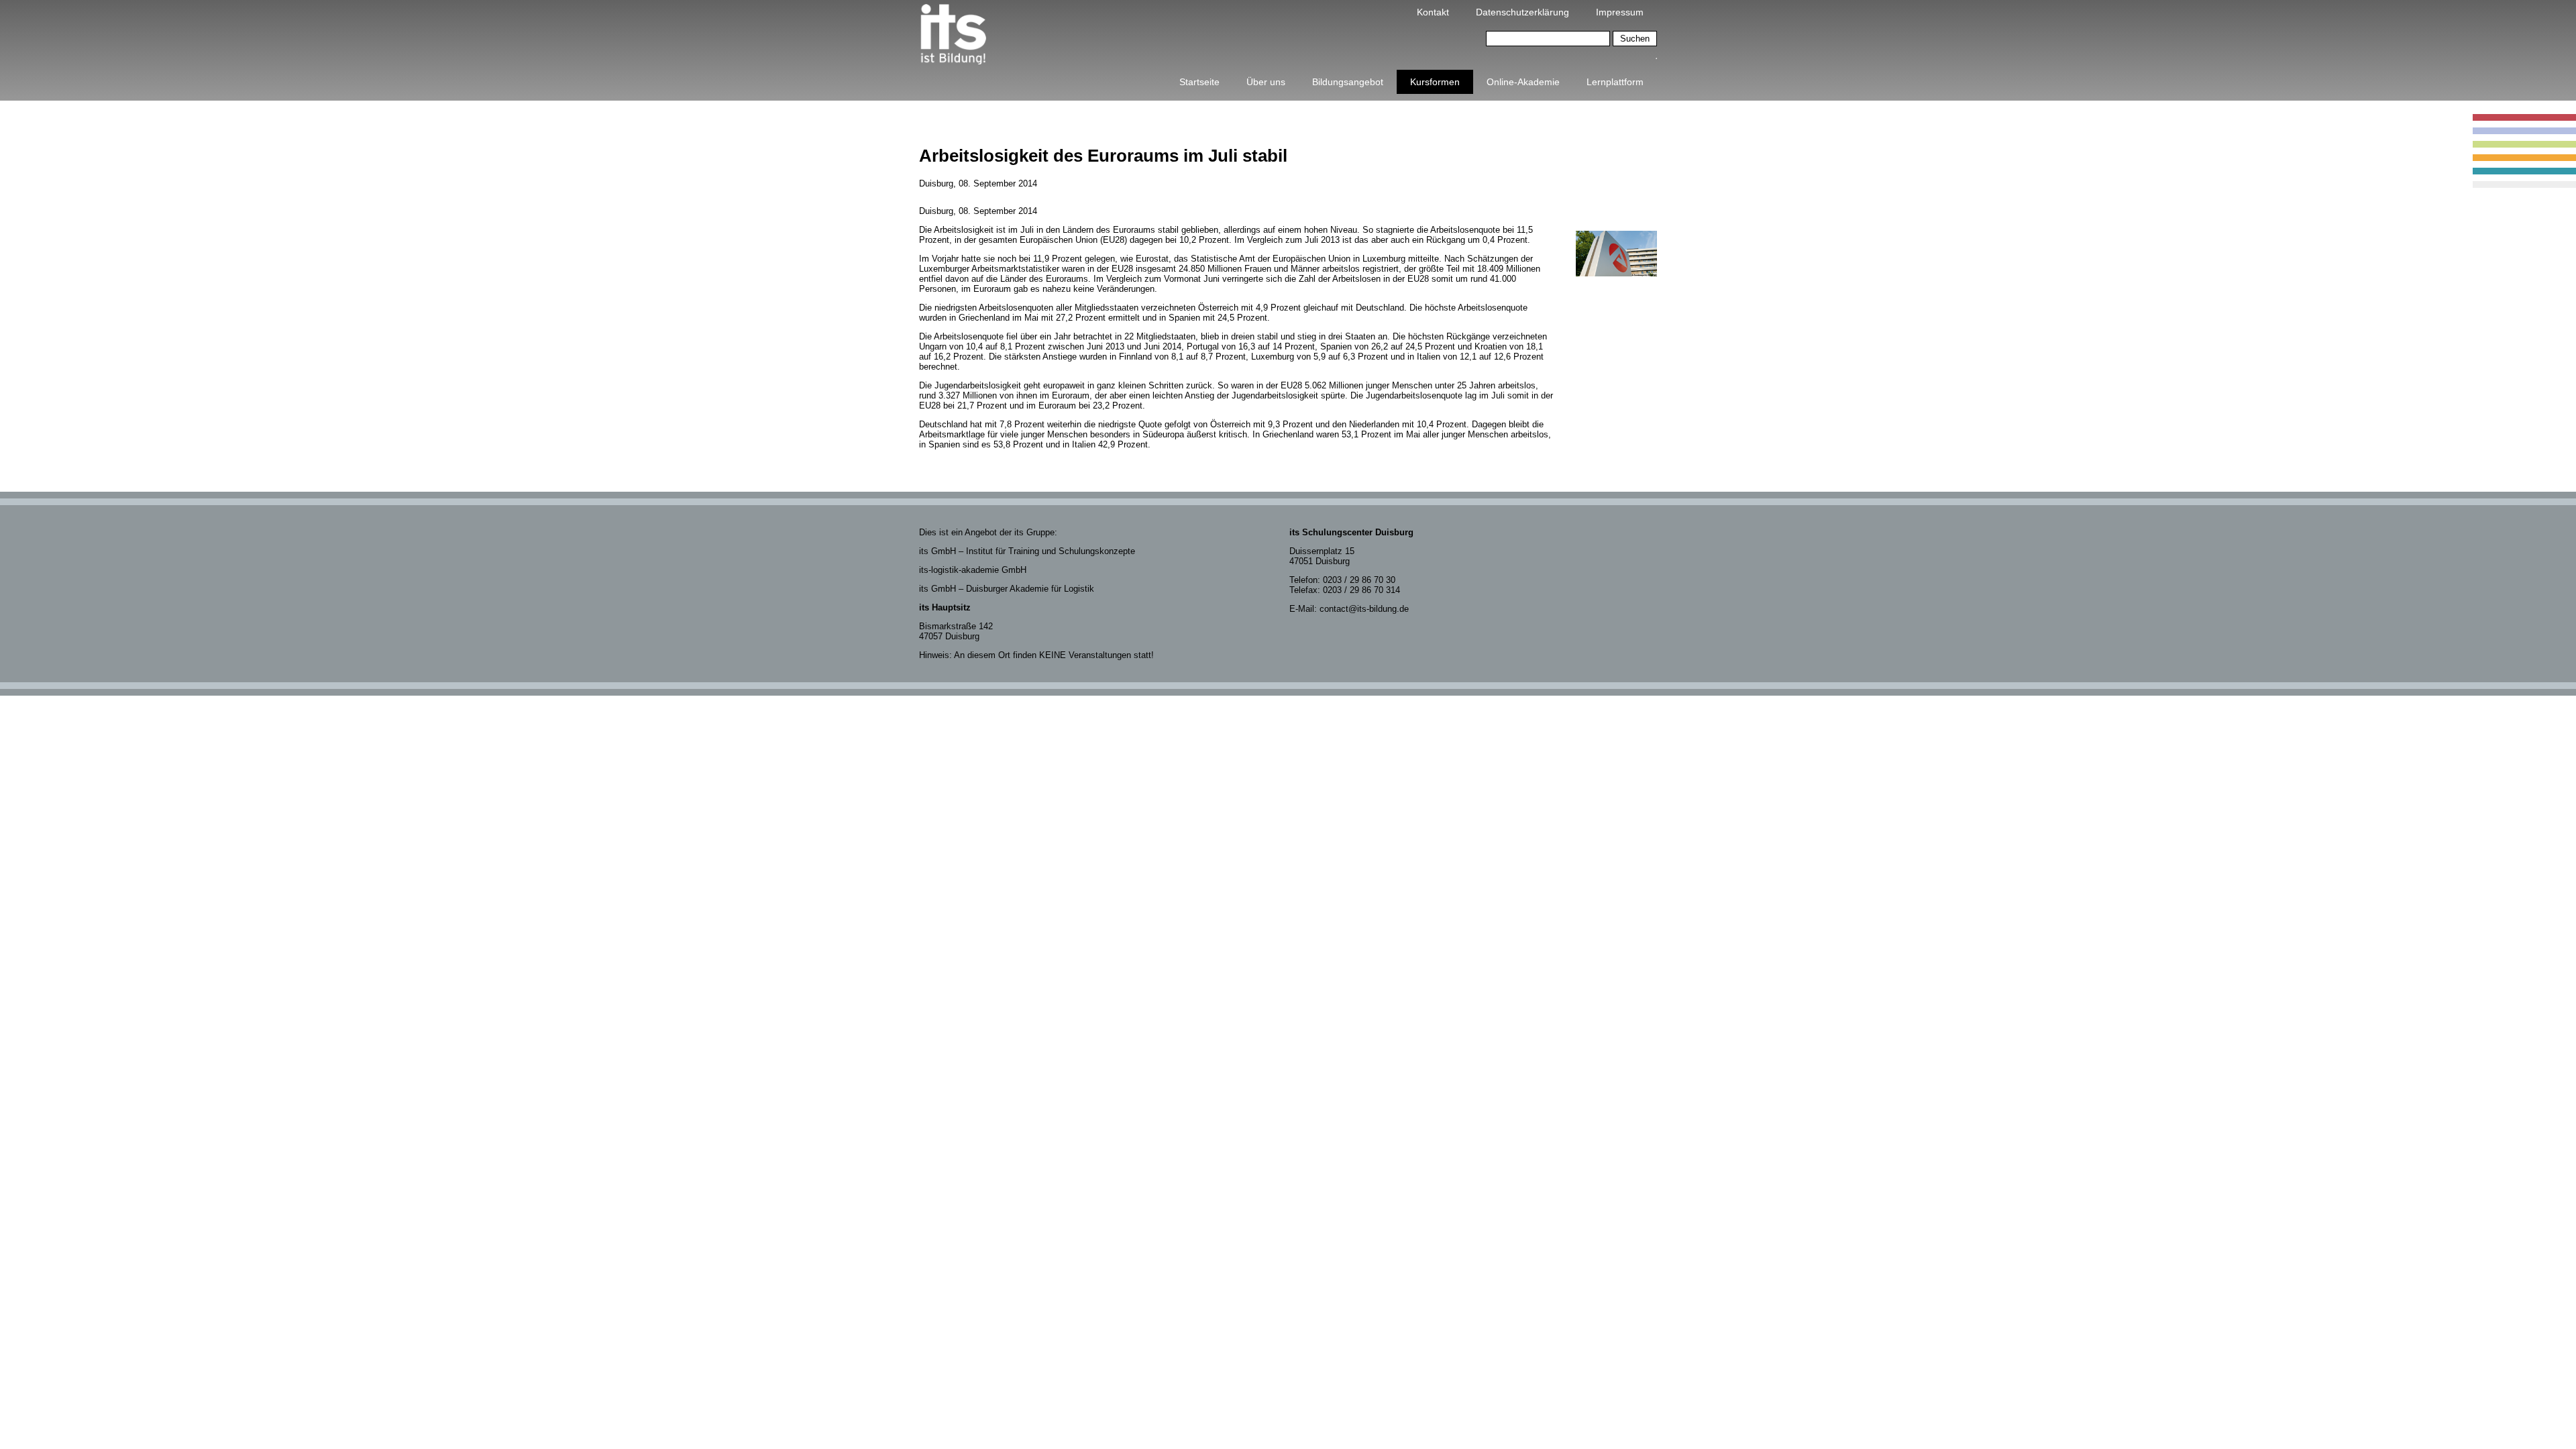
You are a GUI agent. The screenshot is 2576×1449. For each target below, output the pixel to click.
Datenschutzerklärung (1522, 12)
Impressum (1620, 12)
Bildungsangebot (1348, 82)
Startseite (1199, 82)
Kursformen (1435, 82)
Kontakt (1433, 12)
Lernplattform (1615, 82)
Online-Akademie (1523, 82)
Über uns (1266, 82)
